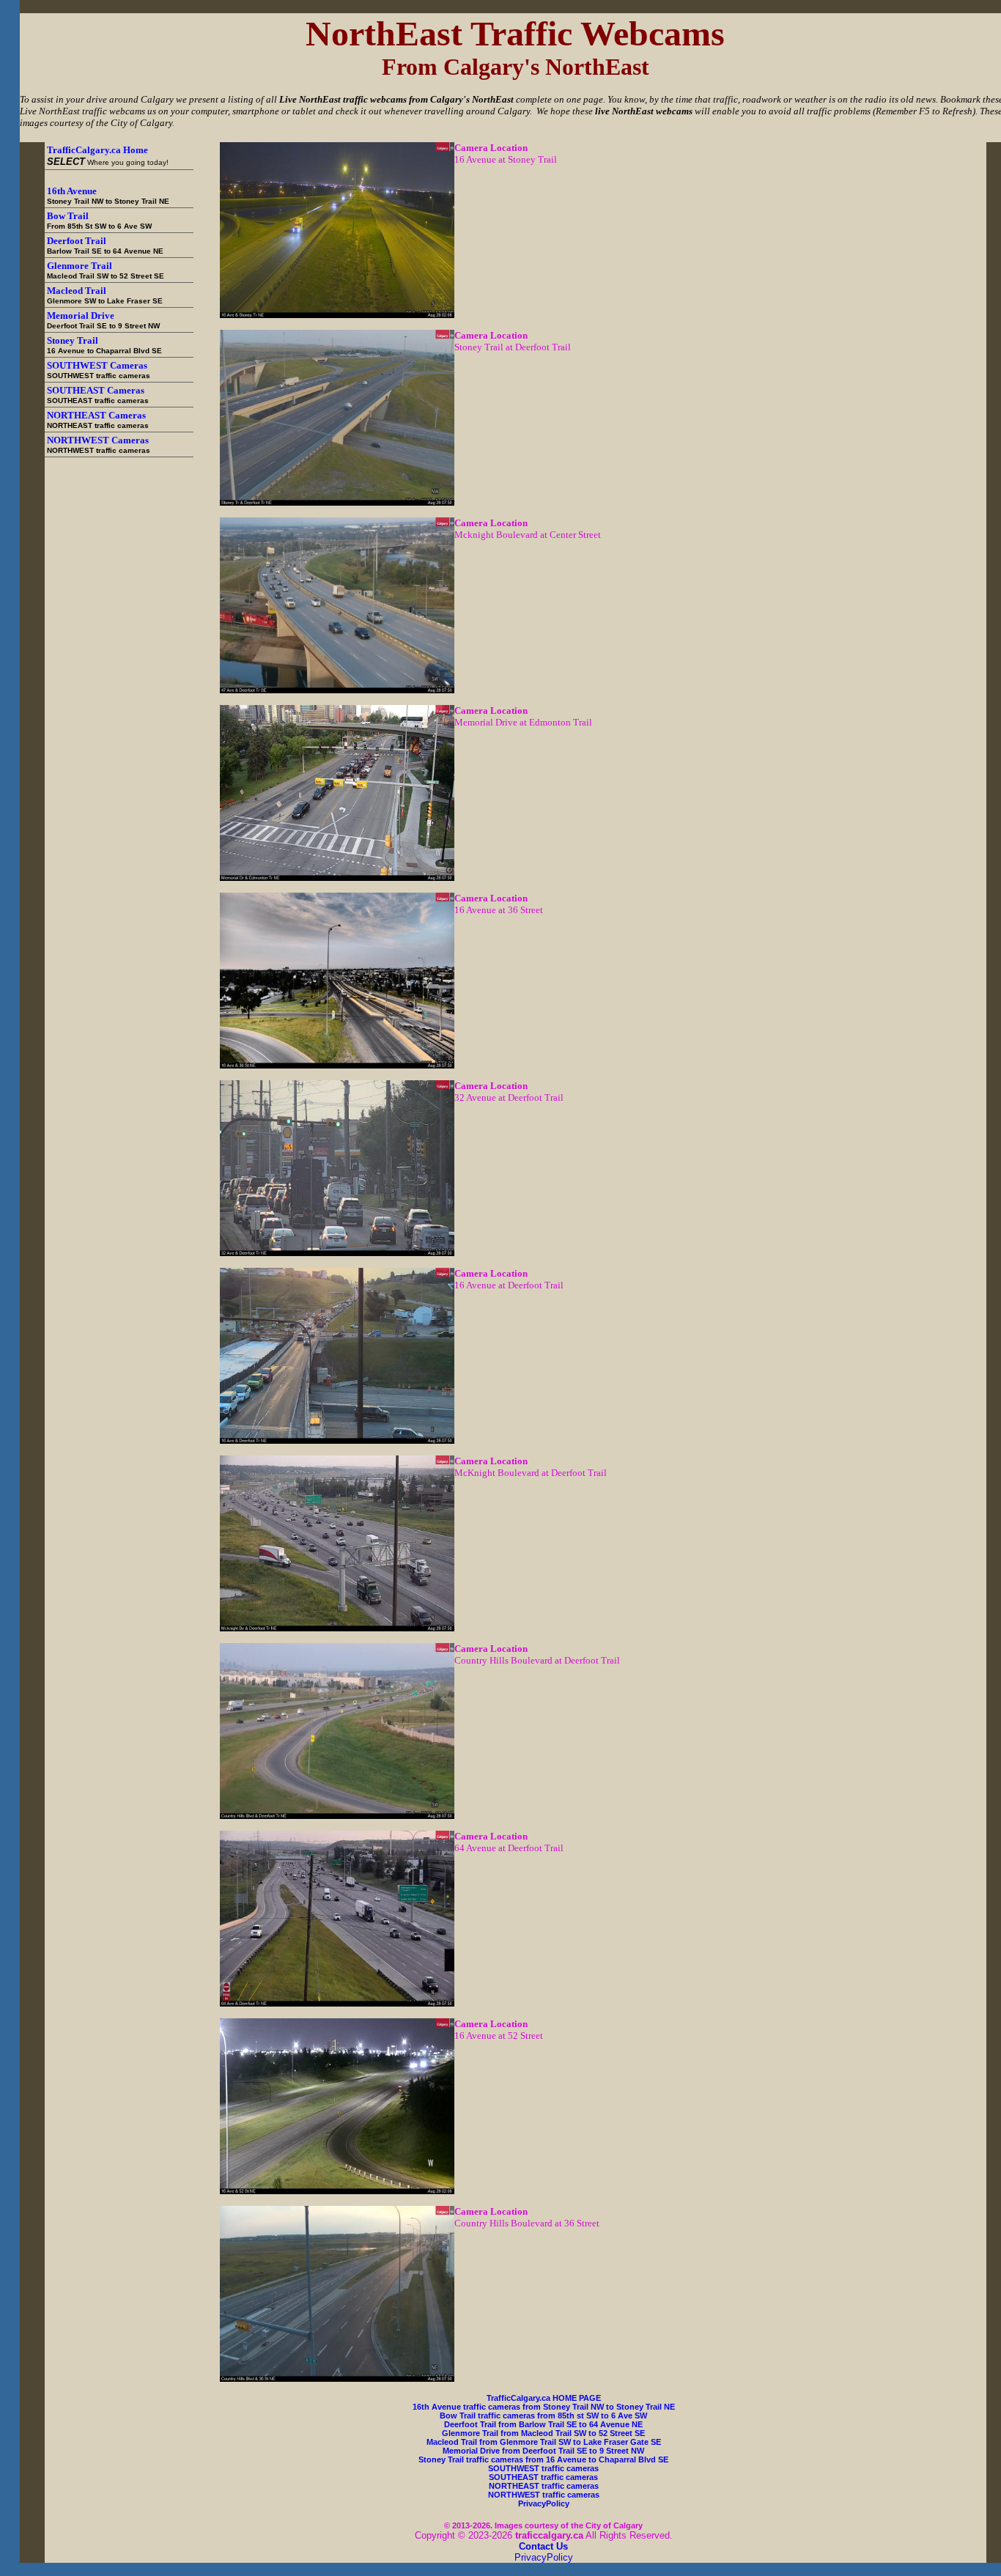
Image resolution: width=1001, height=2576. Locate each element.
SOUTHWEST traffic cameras (543, 2468)
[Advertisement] (118, 490)
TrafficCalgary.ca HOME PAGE (544, 2398)
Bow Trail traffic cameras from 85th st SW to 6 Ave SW (543, 2416)
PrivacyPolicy (544, 2503)
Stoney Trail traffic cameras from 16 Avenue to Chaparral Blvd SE (543, 2459)
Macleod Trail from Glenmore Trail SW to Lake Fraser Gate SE (544, 2442)
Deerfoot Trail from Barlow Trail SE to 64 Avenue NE (543, 2424)
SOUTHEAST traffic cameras (543, 2477)
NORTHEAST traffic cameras (544, 2486)
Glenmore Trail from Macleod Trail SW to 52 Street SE (543, 2433)
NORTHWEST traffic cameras (544, 2495)
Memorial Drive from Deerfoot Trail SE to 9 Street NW (543, 2451)
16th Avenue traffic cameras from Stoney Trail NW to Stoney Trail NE (544, 2407)
